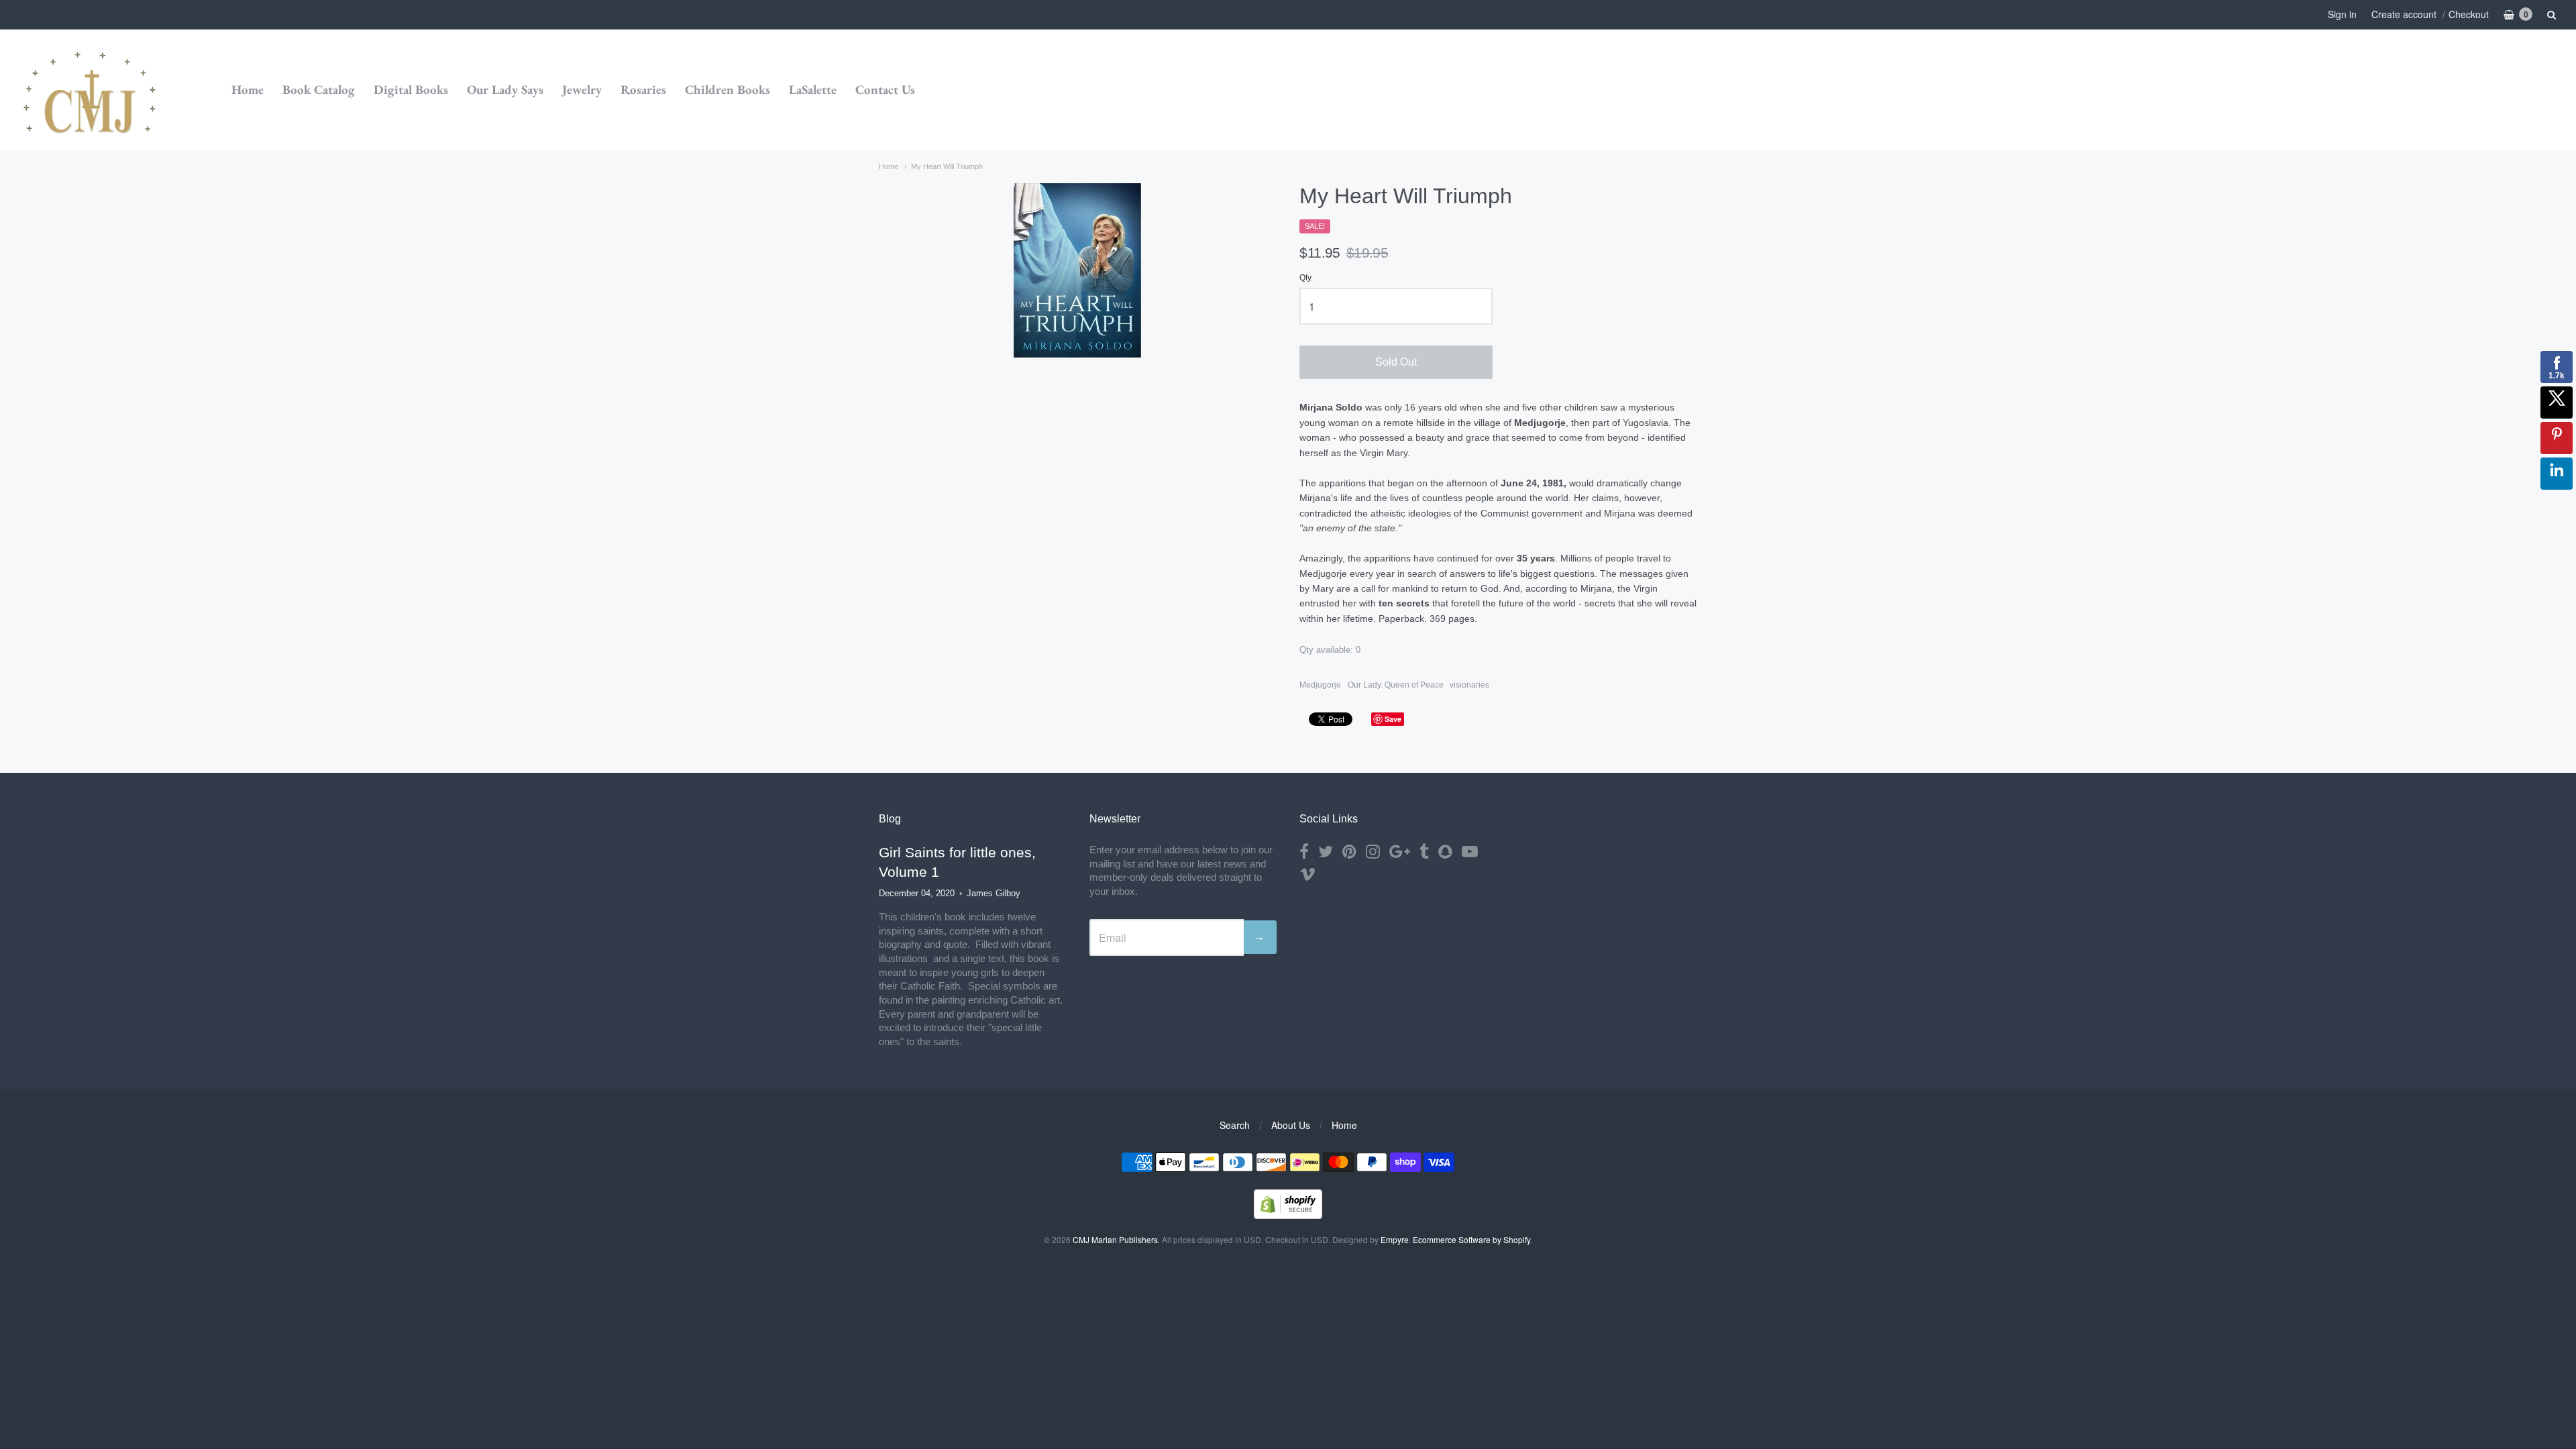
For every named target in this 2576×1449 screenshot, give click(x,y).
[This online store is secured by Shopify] (1288, 1215)
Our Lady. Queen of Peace (1396, 685)
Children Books (728, 90)
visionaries (1469, 685)
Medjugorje (1320, 685)
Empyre (1395, 1239)
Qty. (1306, 278)
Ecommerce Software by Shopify (1471, 1239)
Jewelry (582, 90)
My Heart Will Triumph (947, 166)
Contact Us (885, 90)
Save (1393, 719)
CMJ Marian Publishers (1115, 1239)
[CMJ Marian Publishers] (91, 90)
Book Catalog (319, 90)
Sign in (2342, 14)
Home (248, 90)
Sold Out (1396, 362)
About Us (1291, 1125)
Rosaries (643, 90)
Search (1235, 1125)
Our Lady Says (505, 90)
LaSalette (813, 90)
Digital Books (411, 90)
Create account (2404, 14)
